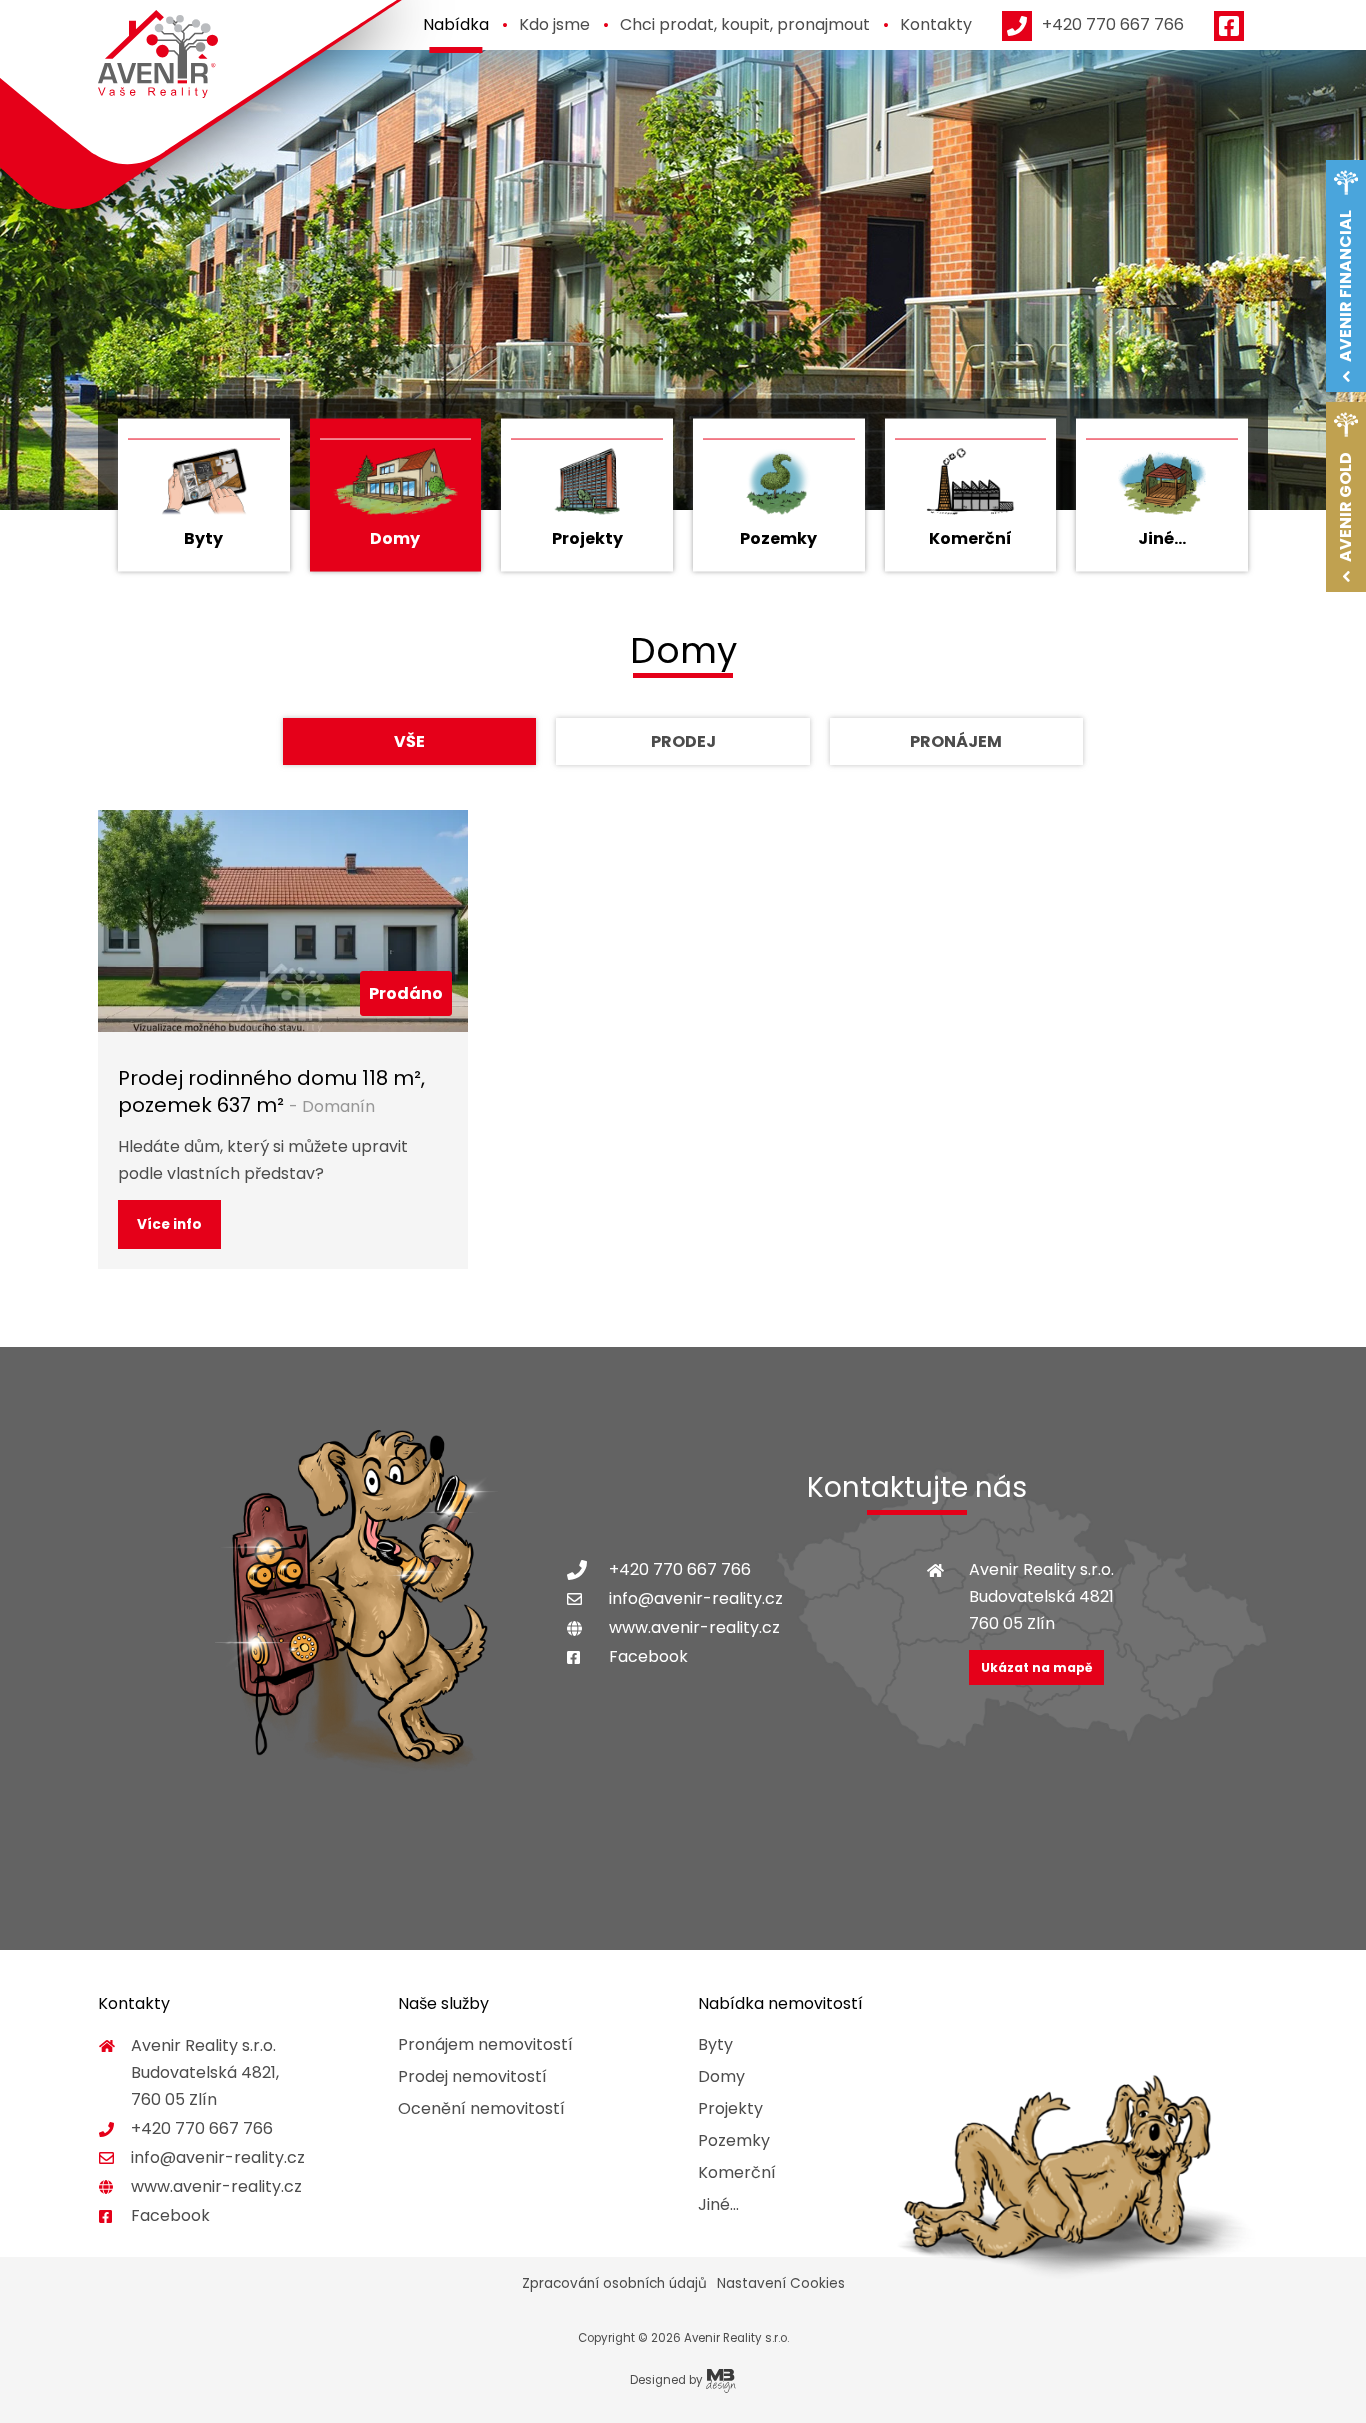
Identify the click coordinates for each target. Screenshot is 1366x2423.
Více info (169, 1224)
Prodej (683, 741)
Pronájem (956, 741)
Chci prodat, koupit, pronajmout (745, 24)
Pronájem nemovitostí (485, 2044)
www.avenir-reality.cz (694, 1627)
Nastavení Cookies (781, 2283)
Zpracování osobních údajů (614, 2283)
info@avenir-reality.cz (696, 1598)
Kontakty (936, 24)
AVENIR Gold (1345, 507)
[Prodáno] (283, 919)
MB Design (721, 2381)
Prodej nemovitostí (472, 2076)
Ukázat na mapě (1036, 1667)
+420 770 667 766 (680, 1569)
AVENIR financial (1345, 286)
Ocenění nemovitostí (481, 2108)
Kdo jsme (554, 24)
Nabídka (456, 24)
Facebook (648, 1656)
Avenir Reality (158, 54)
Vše (409, 741)
